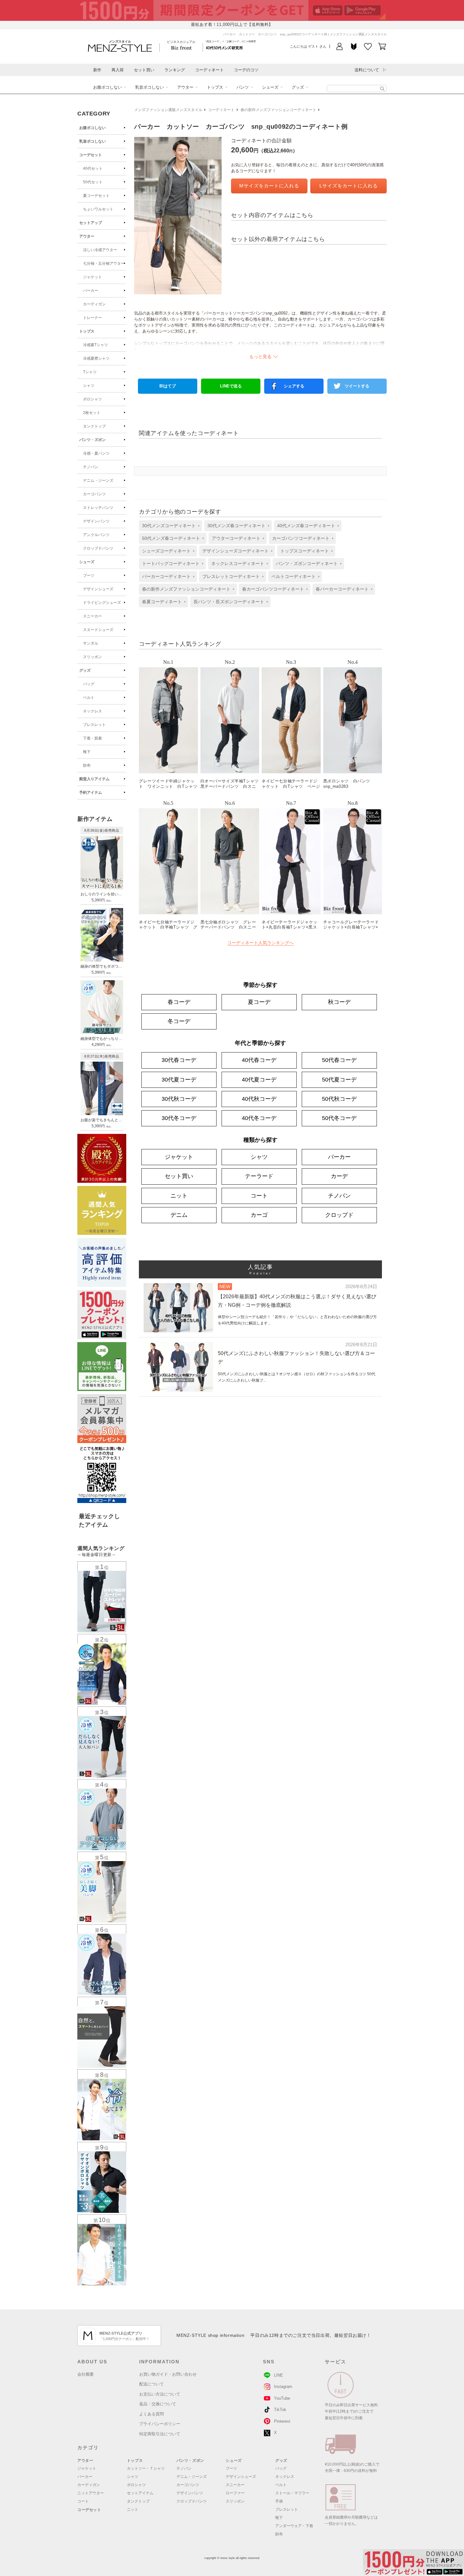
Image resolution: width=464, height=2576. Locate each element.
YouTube (282, 2398)
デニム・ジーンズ (98, 480)
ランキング (175, 70)
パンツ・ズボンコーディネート (307, 563)
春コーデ (179, 1002)
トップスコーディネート (305, 551)
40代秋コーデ (259, 1099)
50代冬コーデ (339, 1118)
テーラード (259, 1176)
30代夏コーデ (179, 1080)
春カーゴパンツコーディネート (273, 589)
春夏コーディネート (162, 602)
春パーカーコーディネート (342, 589)
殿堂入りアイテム (94, 779)
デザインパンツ (96, 521)
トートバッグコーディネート (171, 563)
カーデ (339, 1176)
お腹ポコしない (107, 87)
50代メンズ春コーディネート (171, 538)
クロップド (339, 1215)
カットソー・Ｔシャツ (146, 2468)
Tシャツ (90, 372)
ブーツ (89, 575)
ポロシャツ (92, 399)
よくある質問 (152, 2414)
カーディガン (94, 304)
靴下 (87, 752)
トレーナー (92, 318)
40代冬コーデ (259, 1118)
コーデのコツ (246, 70)
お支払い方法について (160, 2394)
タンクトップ (94, 426)
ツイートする (357, 386)
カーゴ (259, 1215)
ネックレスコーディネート (238, 563)
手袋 (279, 2501)
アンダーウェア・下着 (294, 2526)
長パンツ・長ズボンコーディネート (229, 602)
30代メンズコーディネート (169, 526)
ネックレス (92, 711)
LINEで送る (231, 386)
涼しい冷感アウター (100, 250)
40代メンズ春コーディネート (306, 526)
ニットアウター (91, 2493)
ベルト (89, 698)
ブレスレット (94, 725)
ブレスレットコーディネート (231, 576)
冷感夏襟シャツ (96, 358)
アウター (185, 87)
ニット (179, 1196)
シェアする (294, 386)
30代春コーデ (179, 1060)
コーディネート (209, 70)
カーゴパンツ (94, 494)
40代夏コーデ (259, 1080)
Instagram (283, 2387)
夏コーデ (259, 1002)
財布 (87, 765)
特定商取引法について (160, 2434)
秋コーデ (339, 1002)
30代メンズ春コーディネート (236, 526)
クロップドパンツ (98, 548)
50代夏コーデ (339, 1080)
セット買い (144, 70)
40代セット (93, 168)
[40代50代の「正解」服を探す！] (382, 89)
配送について (152, 2384)
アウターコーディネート (236, 538)
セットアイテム (140, 2493)
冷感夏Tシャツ (95, 345)
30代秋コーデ (179, 1099)
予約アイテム (91, 793)
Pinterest (282, 2421)
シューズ (270, 87)
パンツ (243, 87)
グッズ (298, 87)
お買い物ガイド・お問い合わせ (168, 2374)
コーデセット (91, 155)
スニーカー (92, 616)
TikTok (280, 2410)
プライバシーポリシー (160, 2424)
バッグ (89, 684)
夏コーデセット (96, 196)
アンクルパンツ (96, 535)
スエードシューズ (98, 630)
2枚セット (92, 413)
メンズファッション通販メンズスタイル (168, 110)
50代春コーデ (339, 1060)
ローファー (235, 2493)
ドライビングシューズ (102, 603)
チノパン (91, 467)
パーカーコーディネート (166, 576)
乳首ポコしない (149, 87)
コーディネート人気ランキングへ (260, 943)
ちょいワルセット (98, 209)
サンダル (91, 643)
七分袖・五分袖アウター (104, 263)
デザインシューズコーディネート (235, 551)
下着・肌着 (92, 738)
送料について (367, 70)
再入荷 (118, 70)
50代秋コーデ (339, 1099)
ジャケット (92, 277)
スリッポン (92, 657)
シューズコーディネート (166, 551)
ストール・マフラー (292, 2493)
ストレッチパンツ (98, 508)
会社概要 (86, 2374)
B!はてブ (168, 386)
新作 (97, 70)
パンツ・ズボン (92, 440)
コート (259, 1196)
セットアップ (91, 223)
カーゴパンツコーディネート (301, 538)
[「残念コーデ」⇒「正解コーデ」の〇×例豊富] (224, 47)
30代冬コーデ (179, 1118)
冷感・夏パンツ (96, 453)
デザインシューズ (98, 589)
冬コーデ (179, 1021)
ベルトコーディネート (294, 576)
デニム (179, 1215)
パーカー (91, 291)
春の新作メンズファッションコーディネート (278, 110)
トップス (215, 87)
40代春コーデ (259, 1060)
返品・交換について (158, 2404)
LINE (279, 2375)
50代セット (93, 182)
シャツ (89, 386)
